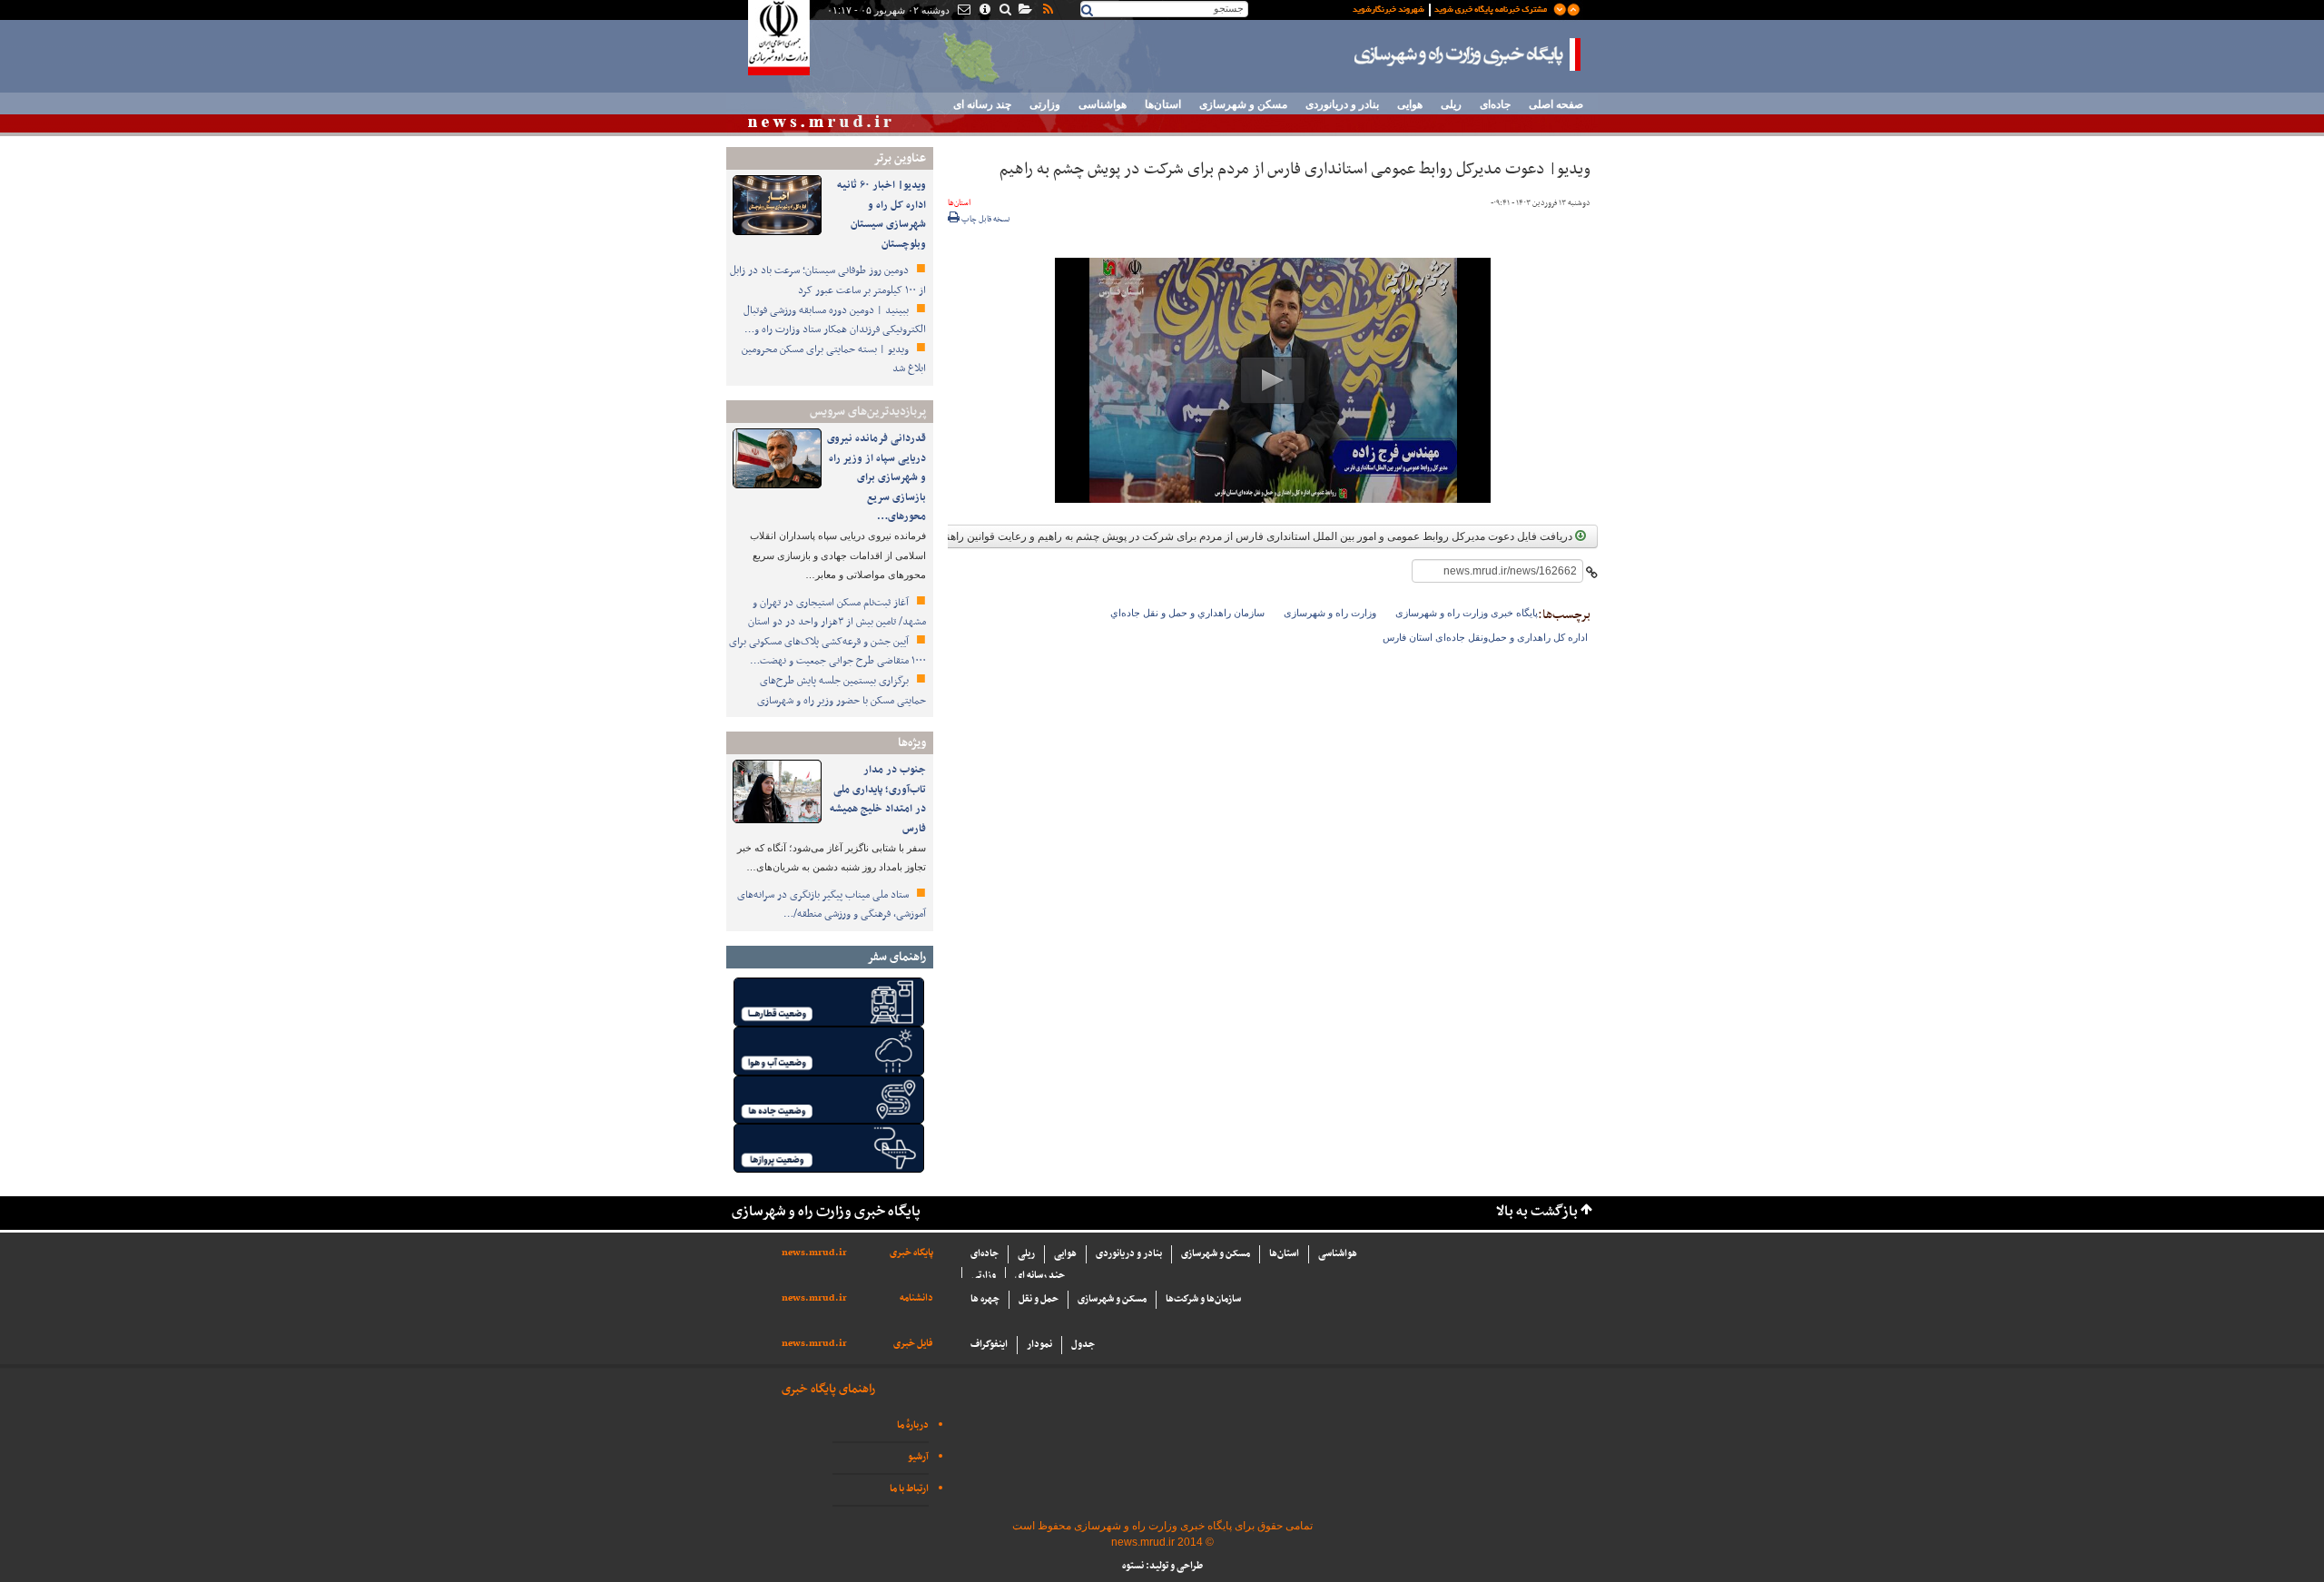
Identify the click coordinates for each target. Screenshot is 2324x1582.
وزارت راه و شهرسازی (1330, 613)
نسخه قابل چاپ (985, 220)
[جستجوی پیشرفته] (1004, 11)
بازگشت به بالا (1537, 1212)
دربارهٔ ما (913, 1425)
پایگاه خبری (911, 1253)
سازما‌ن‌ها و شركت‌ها (1203, 1299)
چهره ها (985, 1299)
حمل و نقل (1039, 1299)
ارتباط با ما (909, 1489)
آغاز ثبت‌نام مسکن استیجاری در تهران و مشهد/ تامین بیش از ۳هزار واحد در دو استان (837, 613)
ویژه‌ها (912, 743)
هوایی (1410, 104)
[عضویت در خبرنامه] (1452, 8)
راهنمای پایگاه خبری (828, 1389)
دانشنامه (916, 1298)
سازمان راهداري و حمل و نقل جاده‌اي (1187, 613)
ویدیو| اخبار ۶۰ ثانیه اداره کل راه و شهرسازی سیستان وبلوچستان (881, 215)
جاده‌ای (1495, 104)
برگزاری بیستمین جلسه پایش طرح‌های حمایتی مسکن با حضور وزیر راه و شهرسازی (842, 691)
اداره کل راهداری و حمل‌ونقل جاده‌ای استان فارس (1485, 637)
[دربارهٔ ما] (984, 11)
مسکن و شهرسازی (1243, 104)
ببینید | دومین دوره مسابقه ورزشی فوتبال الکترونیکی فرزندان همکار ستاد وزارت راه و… (835, 320)
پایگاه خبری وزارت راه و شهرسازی (1468, 54)
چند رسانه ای (982, 104)
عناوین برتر (900, 158)
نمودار (1039, 1345)
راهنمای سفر (896, 957)
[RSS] (1047, 11)
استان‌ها (1163, 104)
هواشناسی (1103, 104)
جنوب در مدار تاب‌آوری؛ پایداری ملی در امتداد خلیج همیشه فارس (878, 799)
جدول (1083, 1345)
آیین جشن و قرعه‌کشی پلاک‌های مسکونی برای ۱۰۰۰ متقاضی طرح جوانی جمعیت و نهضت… (827, 652)
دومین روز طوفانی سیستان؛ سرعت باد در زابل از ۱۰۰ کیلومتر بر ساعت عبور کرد (828, 280)
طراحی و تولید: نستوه (1162, 1566)
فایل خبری (913, 1344)
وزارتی (1045, 104)
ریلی (1451, 104)
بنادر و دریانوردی (1342, 104)
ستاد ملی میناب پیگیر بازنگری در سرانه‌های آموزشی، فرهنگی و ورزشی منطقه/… (832, 905)
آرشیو (918, 1457)
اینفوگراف (989, 1345)
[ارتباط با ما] (963, 11)
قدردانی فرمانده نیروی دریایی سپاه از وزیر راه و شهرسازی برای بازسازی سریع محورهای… (876, 477)
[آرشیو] (1024, 11)
